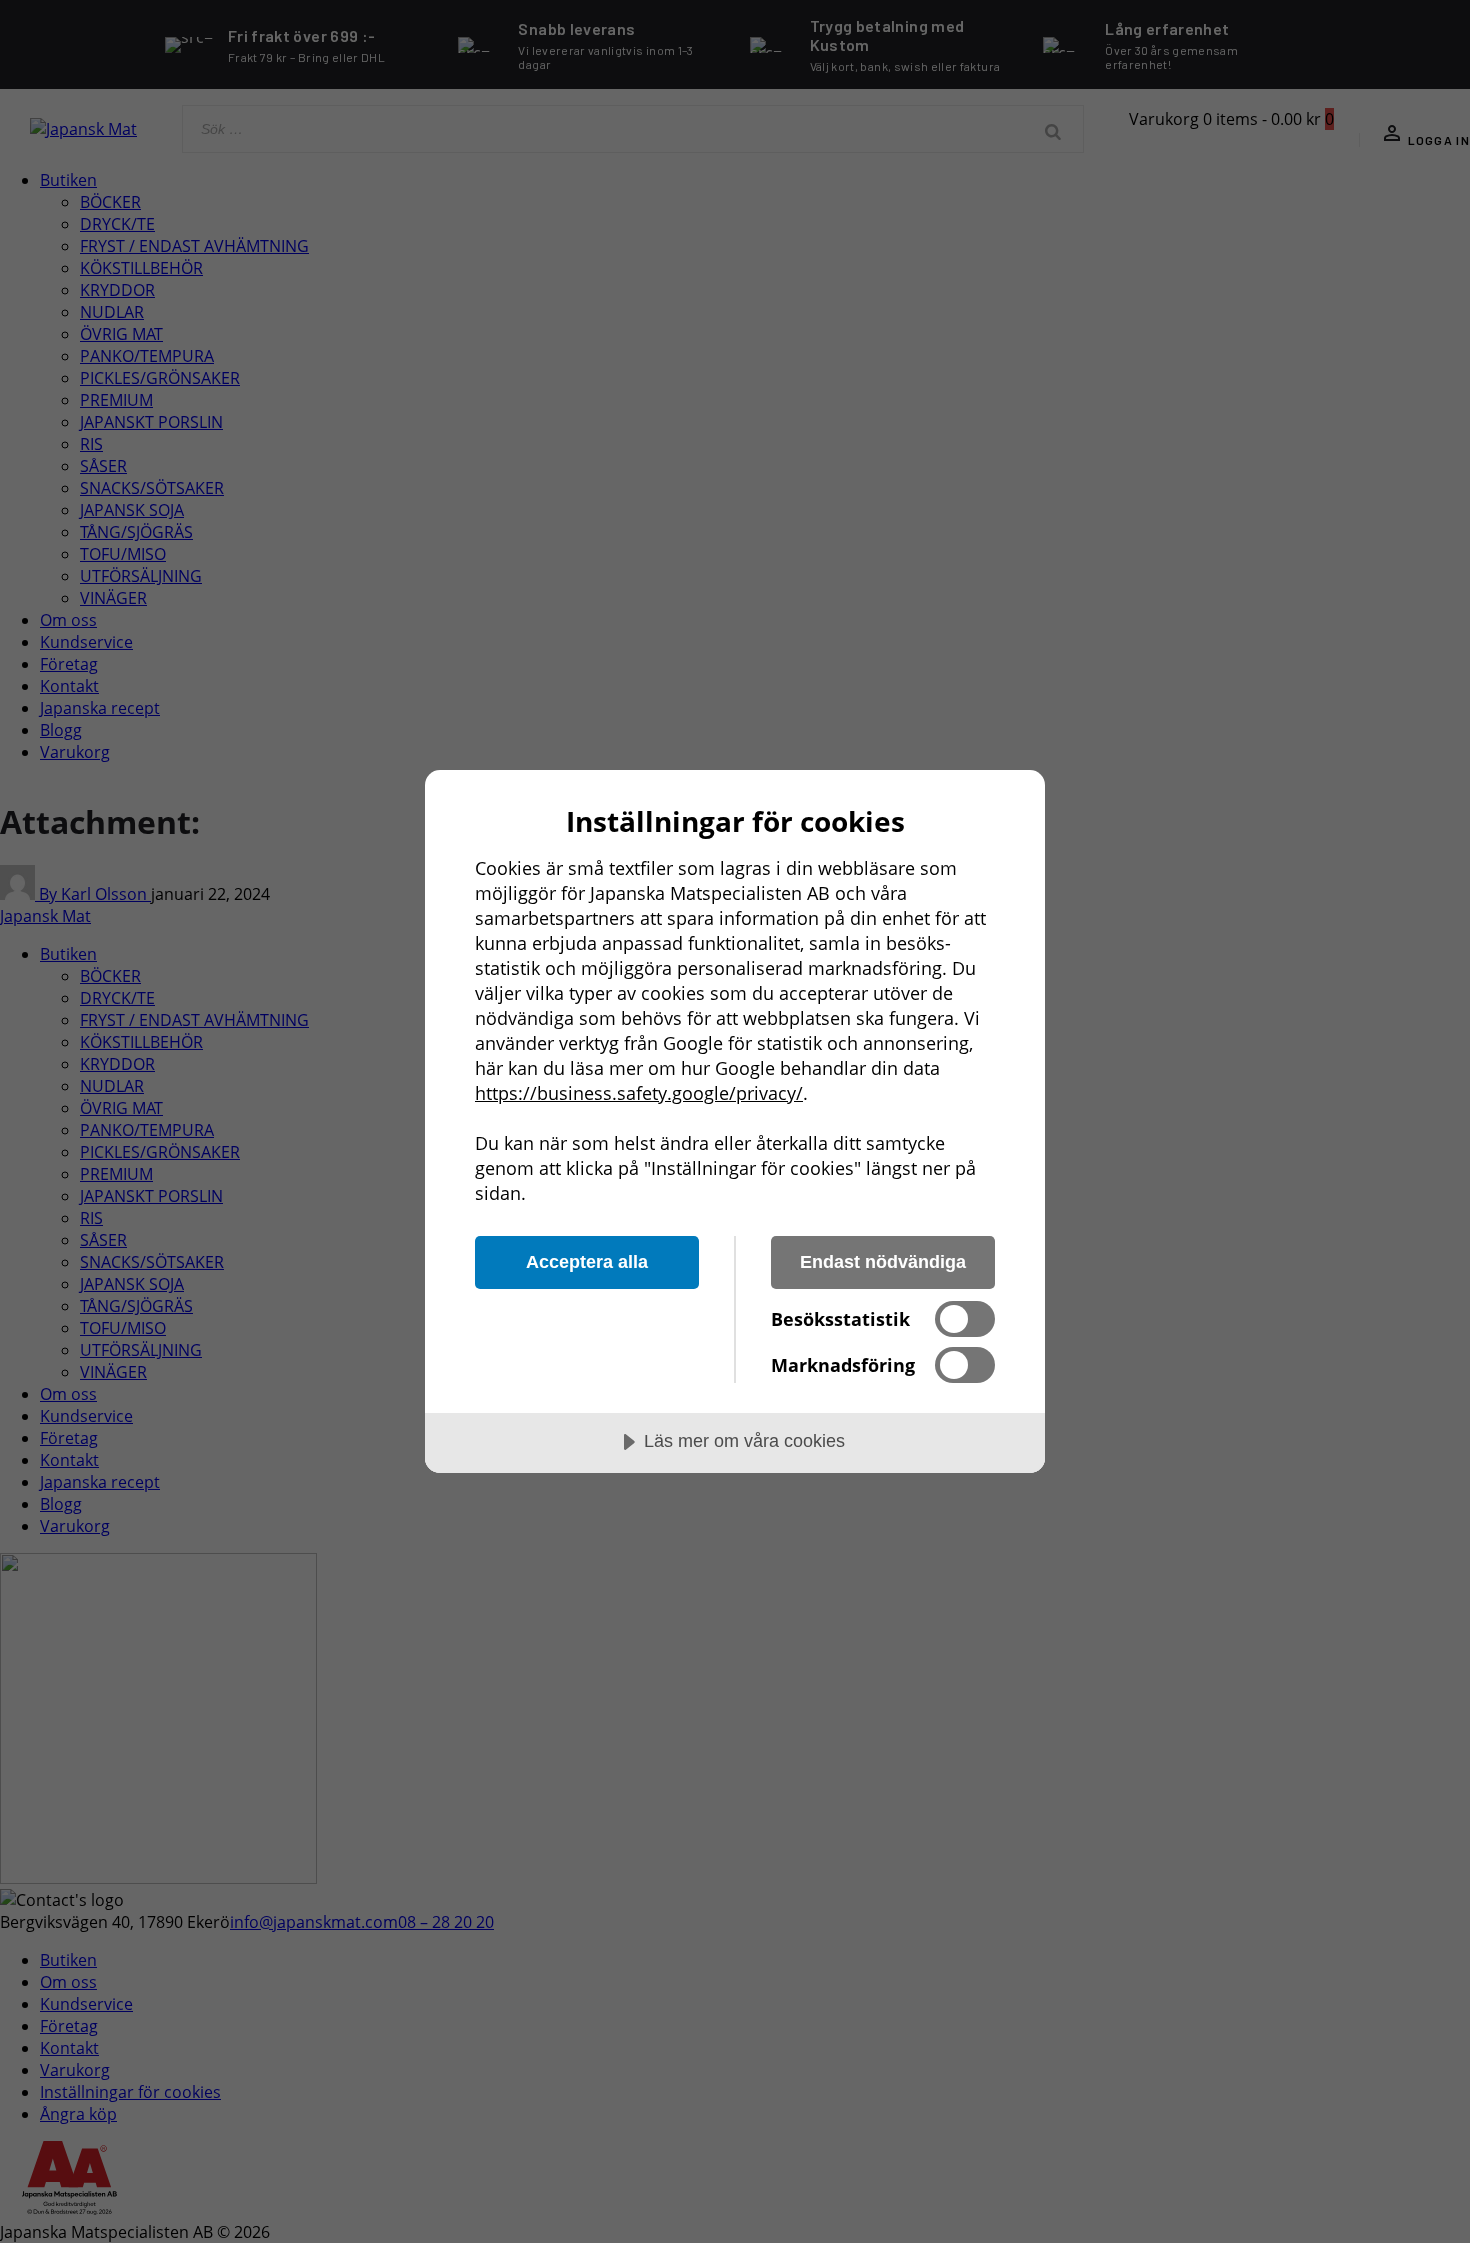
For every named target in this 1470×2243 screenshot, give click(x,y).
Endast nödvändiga (883, 1262)
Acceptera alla (587, 1262)
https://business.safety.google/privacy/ (639, 1093)
